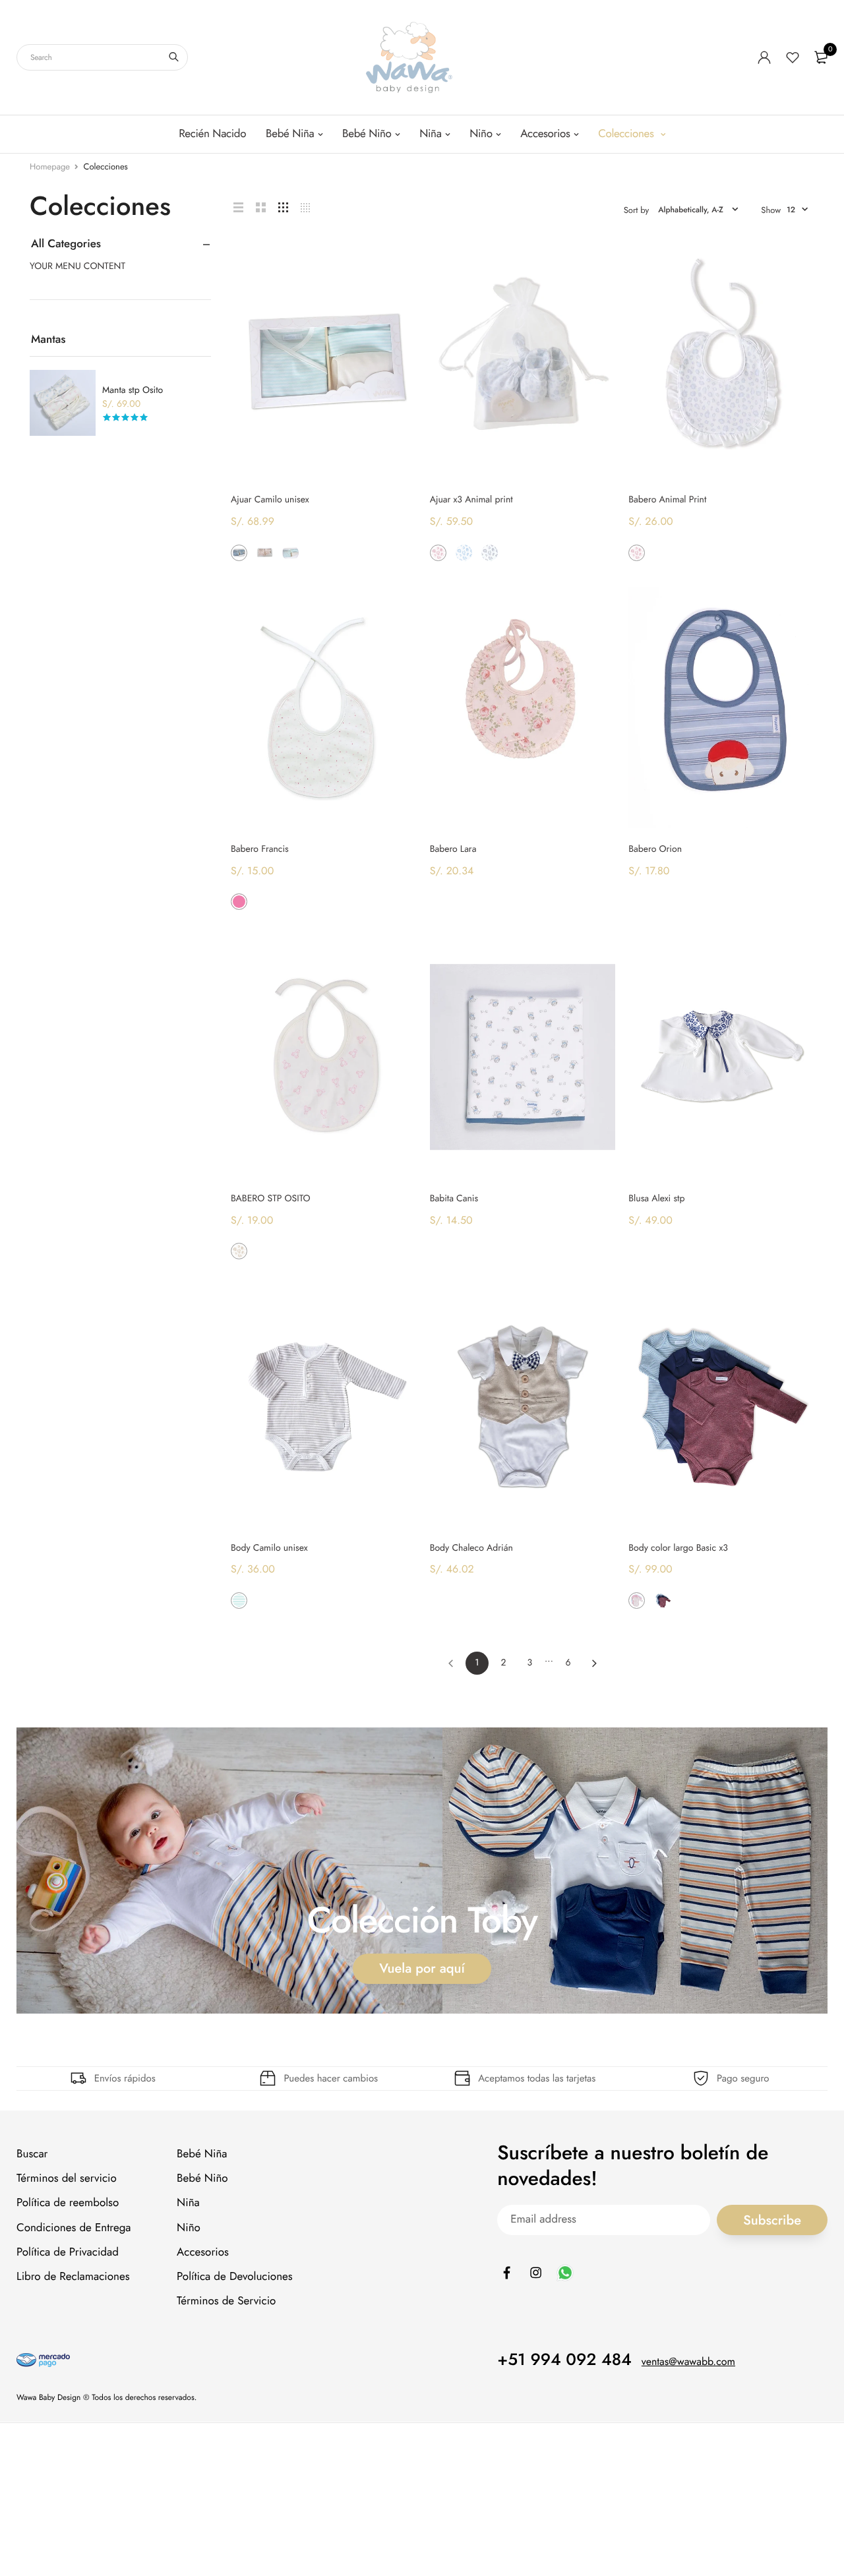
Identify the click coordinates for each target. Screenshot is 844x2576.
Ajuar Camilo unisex (270, 500)
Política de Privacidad (68, 2252)
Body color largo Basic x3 (678, 1548)
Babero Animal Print (667, 500)
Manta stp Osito (133, 390)
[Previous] (451, 1663)
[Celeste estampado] (464, 553)
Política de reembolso (68, 2203)
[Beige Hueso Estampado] (239, 1251)
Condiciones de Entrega (74, 2228)
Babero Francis (260, 849)
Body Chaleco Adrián (471, 1548)
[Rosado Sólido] (265, 553)
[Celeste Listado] (290, 553)
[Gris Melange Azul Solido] (663, 1601)
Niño (481, 134)
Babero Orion (655, 849)
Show (771, 210)
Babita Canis (454, 1199)
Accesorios (545, 134)
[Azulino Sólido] (239, 553)
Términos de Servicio (226, 2301)
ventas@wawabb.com (688, 2363)
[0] (821, 57)
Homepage (50, 166)
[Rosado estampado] (438, 553)
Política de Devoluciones (235, 2277)
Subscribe (772, 2220)
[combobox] (102, 57)
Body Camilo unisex (269, 1548)
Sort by (637, 210)
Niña (430, 134)
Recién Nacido (212, 134)
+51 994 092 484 (564, 2360)
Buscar (32, 2154)
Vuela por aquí (422, 1968)
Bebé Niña (290, 134)
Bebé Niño (367, 134)
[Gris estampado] (490, 553)
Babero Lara (453, 849)
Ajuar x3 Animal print (471, 500)
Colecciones (627, 134)
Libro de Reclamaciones (73, 2277)
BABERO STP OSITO (271, 1199)
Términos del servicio (67, 2179)
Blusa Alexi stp (656, 1199)
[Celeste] (663, 553)
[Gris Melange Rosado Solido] (637, 1601)
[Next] (594, 1663)
